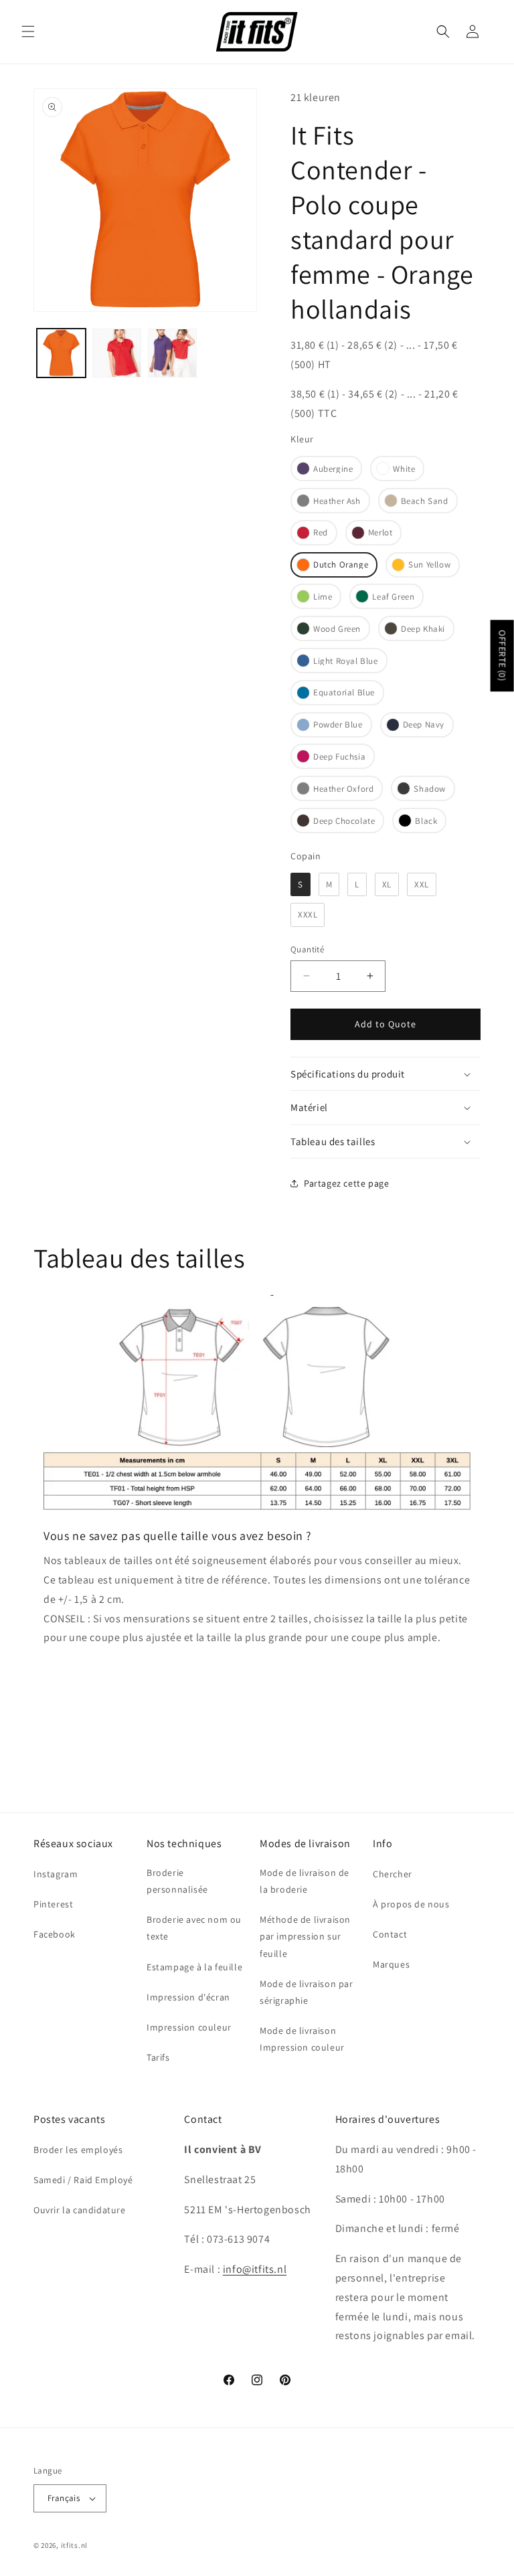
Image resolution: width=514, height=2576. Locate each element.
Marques (391, 1964)
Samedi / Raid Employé (83, 2180)
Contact (390, 1934)
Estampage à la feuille (194, 1967)
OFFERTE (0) (503, 656)
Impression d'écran (188, 1997)
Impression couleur (189, 2027)
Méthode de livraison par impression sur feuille (305, 1936)
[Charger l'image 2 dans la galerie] (117, 353)
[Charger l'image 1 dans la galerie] (61, 353)
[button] (28, 31)
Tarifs (158, 2057)
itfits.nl (74, 2545)
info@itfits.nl (255, 2269)
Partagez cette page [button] (346, 1183)
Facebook (55, 1934)
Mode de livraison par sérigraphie (307, 1992)
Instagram (56, 1874)
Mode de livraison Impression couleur (302, 2039)
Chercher (393, 1874)
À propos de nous (411, 1904)
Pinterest (53, 1904)
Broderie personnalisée (177, 1881)
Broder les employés (78, 2150)
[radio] (326, 468)
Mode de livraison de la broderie (305, 1881)
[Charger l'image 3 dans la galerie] (172, 353)
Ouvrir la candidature (80, 2210)
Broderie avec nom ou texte (194, 1928)
